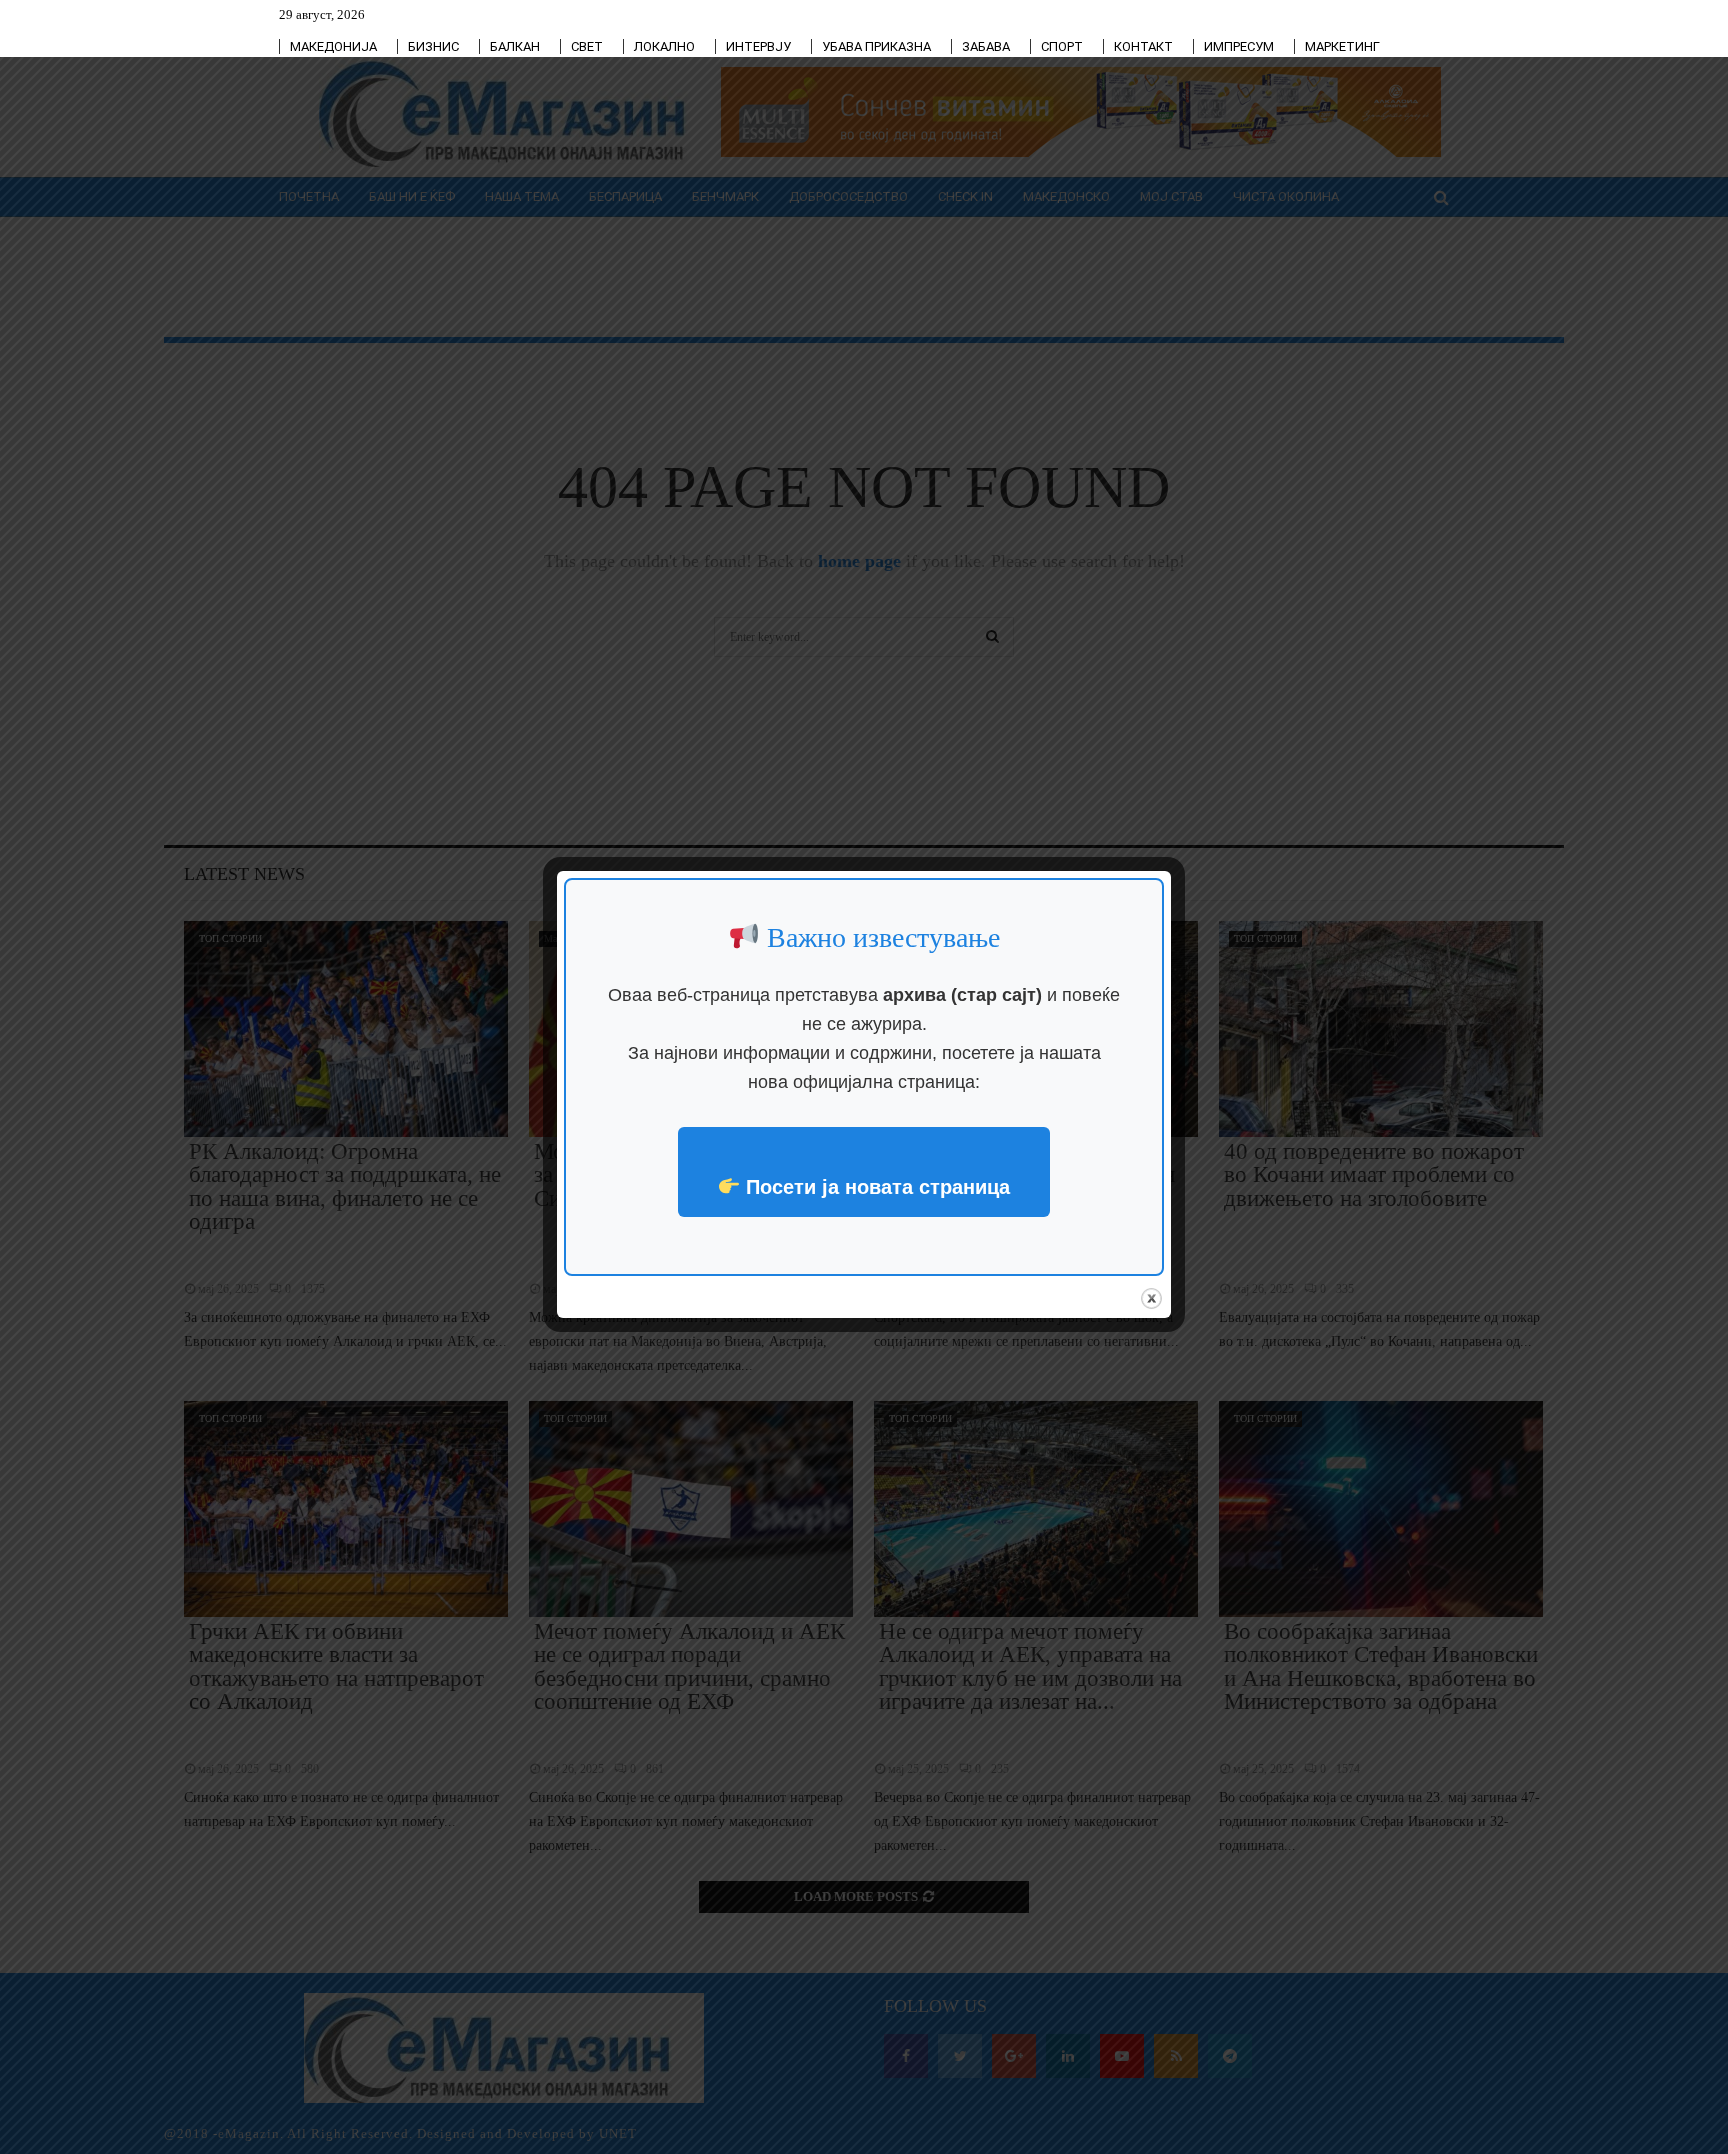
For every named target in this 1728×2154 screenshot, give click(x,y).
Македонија (333, 46)
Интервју (758, 46)
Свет (587, 46)
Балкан (515, 46)
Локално (664, 46)
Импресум (1239, 46)
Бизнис (433, 46)
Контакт (1143, 46)
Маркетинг (1342, 46)
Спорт (1062, 46)
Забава (986, 46)
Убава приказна (876, 46)
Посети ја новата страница (875, 1187)
